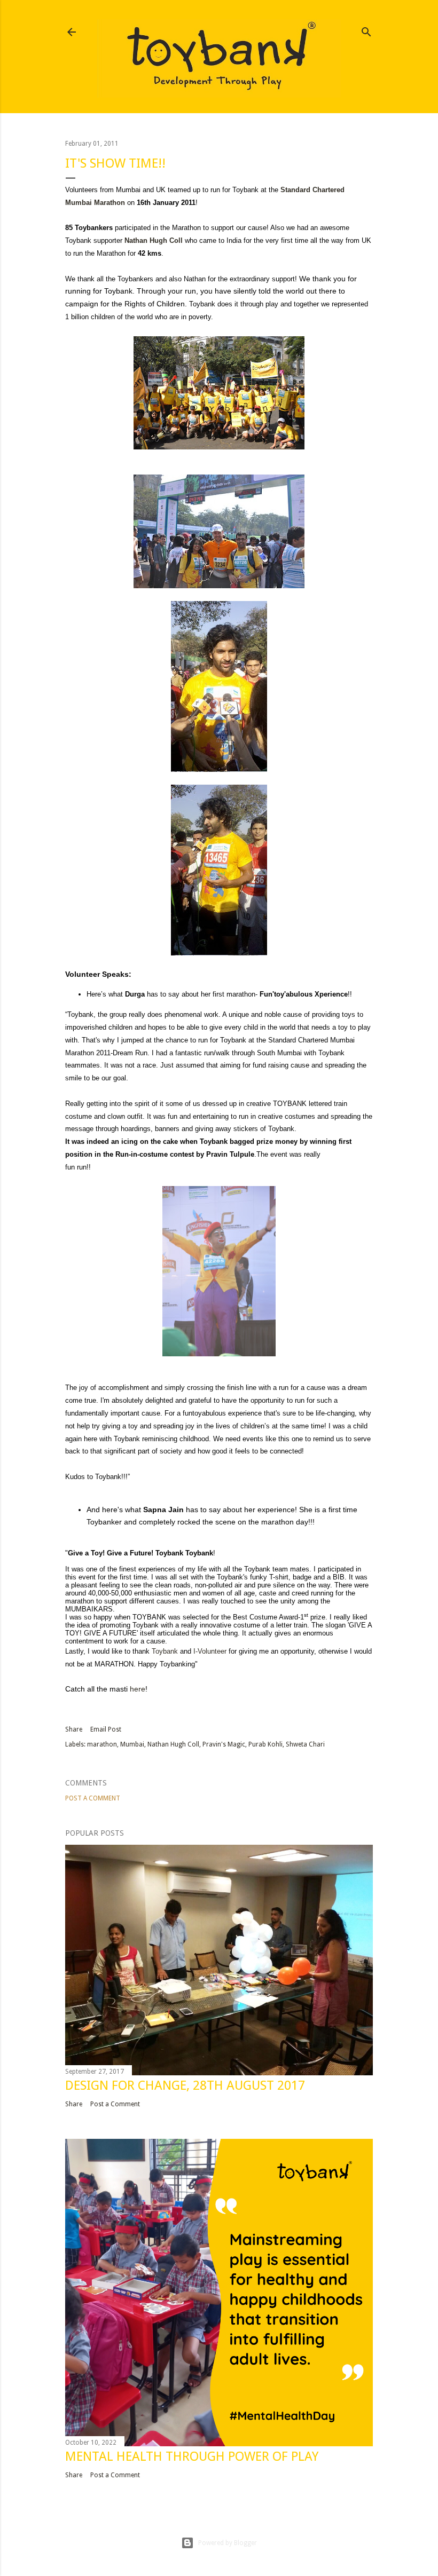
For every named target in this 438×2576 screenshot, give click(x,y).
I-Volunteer (210, 1651)
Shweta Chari (305, 1744)
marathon (102, 1744)
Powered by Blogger (228, 2543)
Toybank (165, 1651)
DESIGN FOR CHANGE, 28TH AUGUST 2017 (185, 2085)
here (138, 1689)
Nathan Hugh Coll (173, 1744)
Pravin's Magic (224, 1744)
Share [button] (74, 1729)
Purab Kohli (265, 1744)
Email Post (106, 1729)
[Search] (366, 30)
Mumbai (132, 1744)
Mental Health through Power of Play (192, 2456)
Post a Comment (93, 1798)
